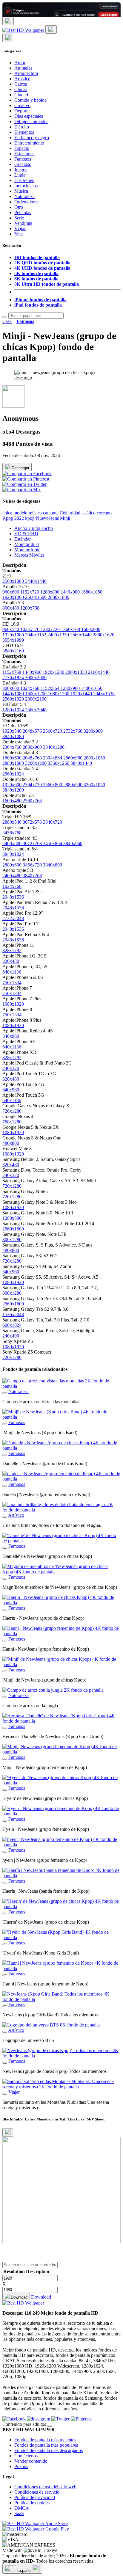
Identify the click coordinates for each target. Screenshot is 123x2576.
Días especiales (29, 116)
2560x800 (53, 785)
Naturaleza (24, 196)
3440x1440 (36, 581)
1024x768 (30, 688)
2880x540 (13, 822)
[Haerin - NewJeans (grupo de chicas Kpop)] (5, 1610)
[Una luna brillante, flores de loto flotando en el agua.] (5, 1517)
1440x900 (71, 592)
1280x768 (30, 608)
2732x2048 (13, 918)
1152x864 (51, 688)
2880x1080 (14, 763)
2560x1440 (82, 635)
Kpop (8, 518)
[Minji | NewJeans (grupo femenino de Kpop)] (5, 1759)
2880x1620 (104, 635)
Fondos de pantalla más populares (46, 2445)
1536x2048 (13, 1314)
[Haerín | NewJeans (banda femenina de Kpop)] (5, 1883)
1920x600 (13, 785)
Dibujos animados (31, 121)
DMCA (22, 2508)
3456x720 (33, 865)
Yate (19, 234)
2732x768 (73, 731)
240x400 (11, 1336)
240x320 (11, 1068)
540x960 (11, 1272)
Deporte (22, 111)
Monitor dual (27, 544)
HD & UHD (26, 534)
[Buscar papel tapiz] (5, 317)
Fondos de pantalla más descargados (49, 2450)
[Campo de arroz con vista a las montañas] (5, 1393)
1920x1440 (82, 694)
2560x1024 (13, 774)
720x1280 (12, 1111)
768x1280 (12, 1122)
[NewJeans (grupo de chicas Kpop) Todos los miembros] (5, 2063)
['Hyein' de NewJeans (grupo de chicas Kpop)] (5, 1790)
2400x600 (13, 843)
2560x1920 (14, 699)
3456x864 (53, 843)
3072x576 (33, 822)
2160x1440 (99, 672)
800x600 (11, 688)
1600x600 (13, 758)
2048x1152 (36, 635)
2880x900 (73, 785)
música (35, 513)
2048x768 (33, 758)
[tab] (67, 528)
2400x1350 (59, 635)
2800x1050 (94, 758)
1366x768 (71, 629)
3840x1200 (13, 790)
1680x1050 (92, 592)
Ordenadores (26, 202)
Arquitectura (26, 73)
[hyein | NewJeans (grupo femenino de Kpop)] (5, 1852)
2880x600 (13, 865)
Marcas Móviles (29, 555)
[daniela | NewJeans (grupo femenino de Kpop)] (5, 1486)
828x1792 (12, 951)
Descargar (20, 468)
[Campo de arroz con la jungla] (5, 1697)
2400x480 (13, 876)
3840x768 (32, 876)
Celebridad (70, 513)
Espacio (22, 148)
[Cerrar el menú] (8, 38)
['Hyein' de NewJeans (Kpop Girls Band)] (5, 1944)
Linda (20, 175)
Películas (23, 212)
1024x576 (30, 629)
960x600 (11, 592)
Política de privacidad (35, 2497)
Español (24, 2570)
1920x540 (13, 731)
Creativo (22, 105)
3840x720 (53, 822)
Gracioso (23, 164)
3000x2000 (36, 678)
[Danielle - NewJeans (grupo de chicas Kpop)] (5, 1455)
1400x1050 (92, 688)
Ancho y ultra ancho (34, 528)
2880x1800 (59, 597)
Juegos (21, 170)
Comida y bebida (30, 100)
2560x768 (32, 801)
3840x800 (53, 865)
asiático (89, 513)
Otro (19, 207)
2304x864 (53, 758)
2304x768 (13, 747)
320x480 (11, 961)
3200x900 (93, 731)
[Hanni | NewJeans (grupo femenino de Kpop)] (5, 1975)
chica (7, 513)
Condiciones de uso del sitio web (45, 2487)
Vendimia (23, 223)
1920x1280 (54, 672)
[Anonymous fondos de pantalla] (14, 406)
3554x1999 (13, 640)
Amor (20, 63)
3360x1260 (59, 763)
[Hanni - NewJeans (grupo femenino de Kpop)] (5, 1641)
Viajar (20, 229)
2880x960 (33, 747)
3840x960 (73, 843)
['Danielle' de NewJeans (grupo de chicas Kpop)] (5, 1548)
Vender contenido (31, 2461)
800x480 (11, 608)
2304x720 (33, 785)
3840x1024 (13, 854)
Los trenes (24, 180)
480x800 (11, 1143)
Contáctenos (26, 2456)
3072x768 (33, 843)
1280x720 (51, 629)
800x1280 (12, 1240)
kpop (30, 518)
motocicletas (26, 186)
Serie (19, 218)
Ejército (22, 127)
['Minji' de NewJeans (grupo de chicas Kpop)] (5, 1671)
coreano (104, 513)
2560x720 (53, 731)
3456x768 (12, 833)
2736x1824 (14, 678)
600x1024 (12, 1325)
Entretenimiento (29, 143)
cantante (51, 513)
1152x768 (12, 672)
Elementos (24, 132)
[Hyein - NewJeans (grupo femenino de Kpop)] (5, 1821)
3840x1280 (54, 747)
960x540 (11, 629)
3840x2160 (13, 651)
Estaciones (24, 154)
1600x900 (91, 629)
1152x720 (30, 592)
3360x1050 (94, 785)
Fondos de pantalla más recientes (45, 2440)
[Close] (8, 2132)
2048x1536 (104, 694)
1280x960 (71, 688)
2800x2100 (36, 699)
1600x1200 (36, 694)
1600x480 (13, 801)
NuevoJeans (47, 518)
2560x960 (73, 758)
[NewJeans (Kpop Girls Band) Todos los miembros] (5, 2006)
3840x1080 (13, 736)
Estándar (23, 539)
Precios (21, 2466)
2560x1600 (36, 597)
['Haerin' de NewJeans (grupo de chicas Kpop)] (5, 1913)
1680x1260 (59, 694)
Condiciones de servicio (37, 2492)
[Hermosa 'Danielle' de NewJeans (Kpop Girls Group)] (5, 1728)
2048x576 (33, 731)
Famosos (23, 159)
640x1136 (12, 972)
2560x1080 (14, 581)
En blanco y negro (32, 138)
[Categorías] (8, 21)
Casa (7, 321)
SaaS (19, 2513)
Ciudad (21, 95)
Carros (21, 84)
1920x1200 (14, 597)
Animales (23, 68)
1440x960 (33, 672)
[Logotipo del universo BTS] (5, 2032)
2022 (19, 518)
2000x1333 (77, 672)
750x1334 (12, 983)
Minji (65, 518)
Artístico (22, 79)
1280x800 (50, 592)
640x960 (11, 1036)
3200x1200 (36, 763)
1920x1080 (14, 635)
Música (21, 191)
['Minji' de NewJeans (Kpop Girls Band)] (5, 1424)
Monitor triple (27, 550)
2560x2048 (36, 710)
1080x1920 (13, 1004)
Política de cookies (32, 2503)
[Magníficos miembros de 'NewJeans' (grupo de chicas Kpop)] (5, 1579)
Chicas (21, 89)
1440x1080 (14, 694)
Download (19, 2297)
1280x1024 (14, 710)
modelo (20, 513)
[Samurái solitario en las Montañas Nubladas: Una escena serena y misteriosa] (5, 2094)
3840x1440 (81, 763)
